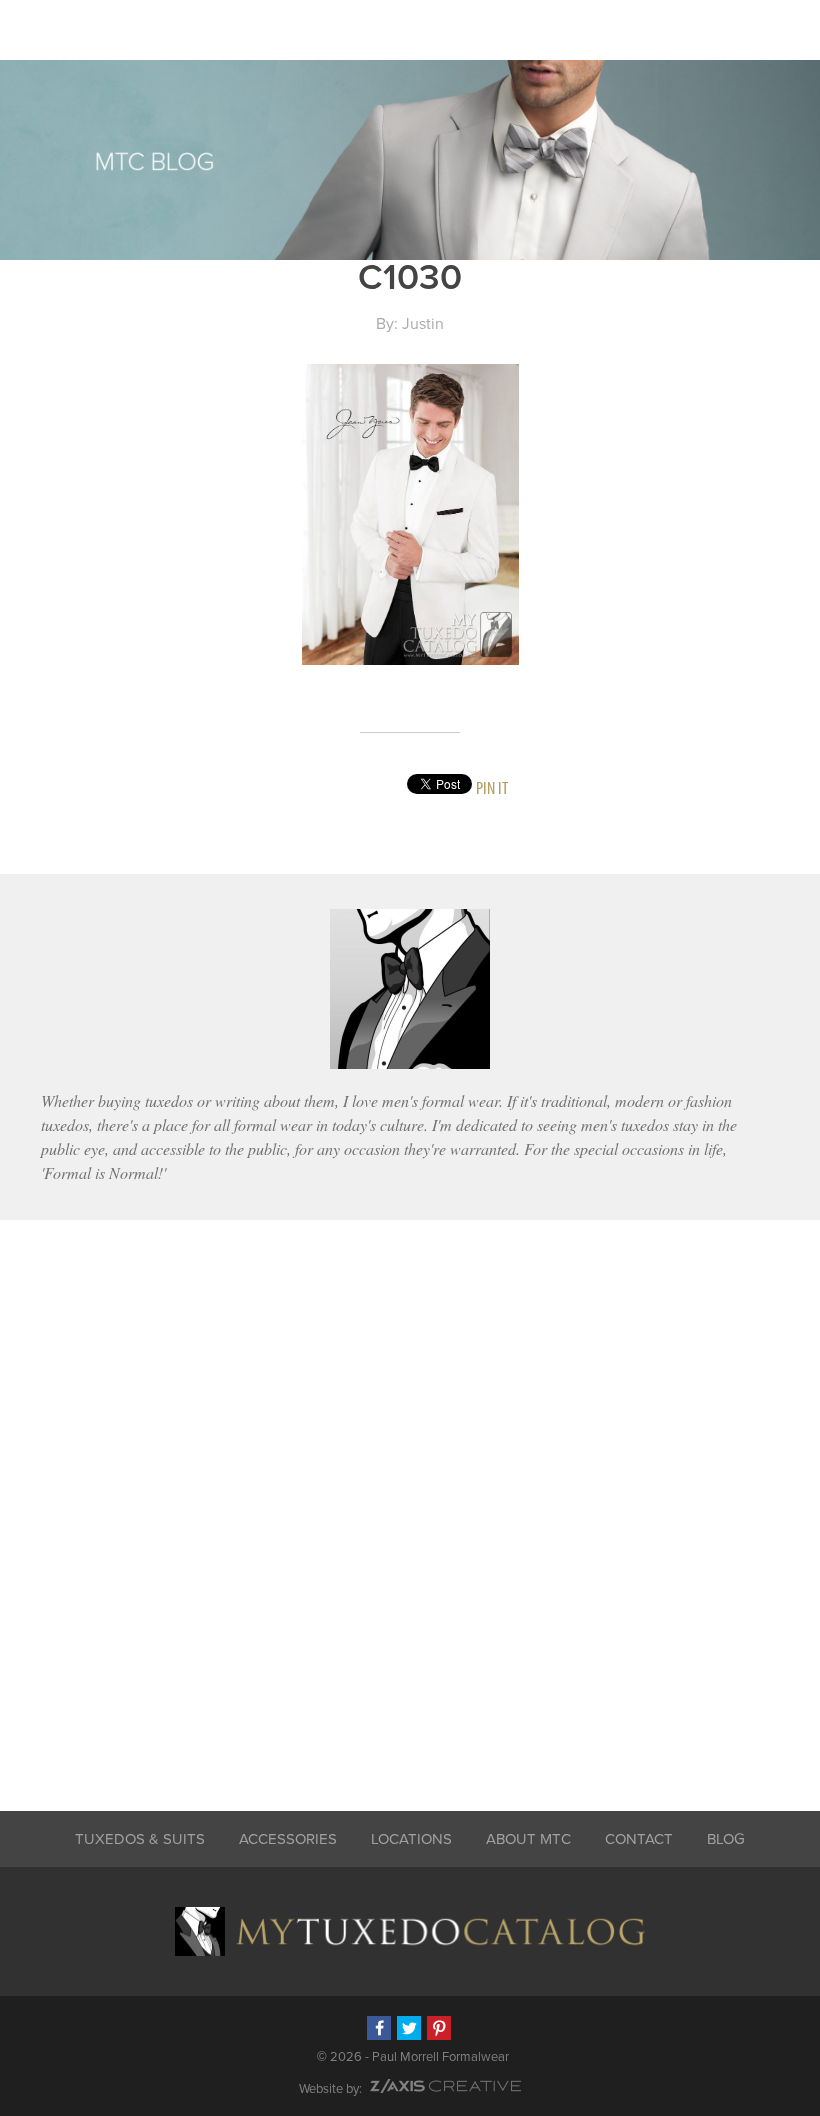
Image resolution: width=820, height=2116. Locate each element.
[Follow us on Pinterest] (439, 2028)
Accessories (288, 1839)
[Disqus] (410, 1502)
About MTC (528, 1839)
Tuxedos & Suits (140, 1839)
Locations (411, 1839)
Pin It (492, 787)
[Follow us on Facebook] (379, 2028)
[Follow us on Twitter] (409, 2028)
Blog (726, 1839)
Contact (639, 1839)
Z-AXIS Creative (445, 2086)
